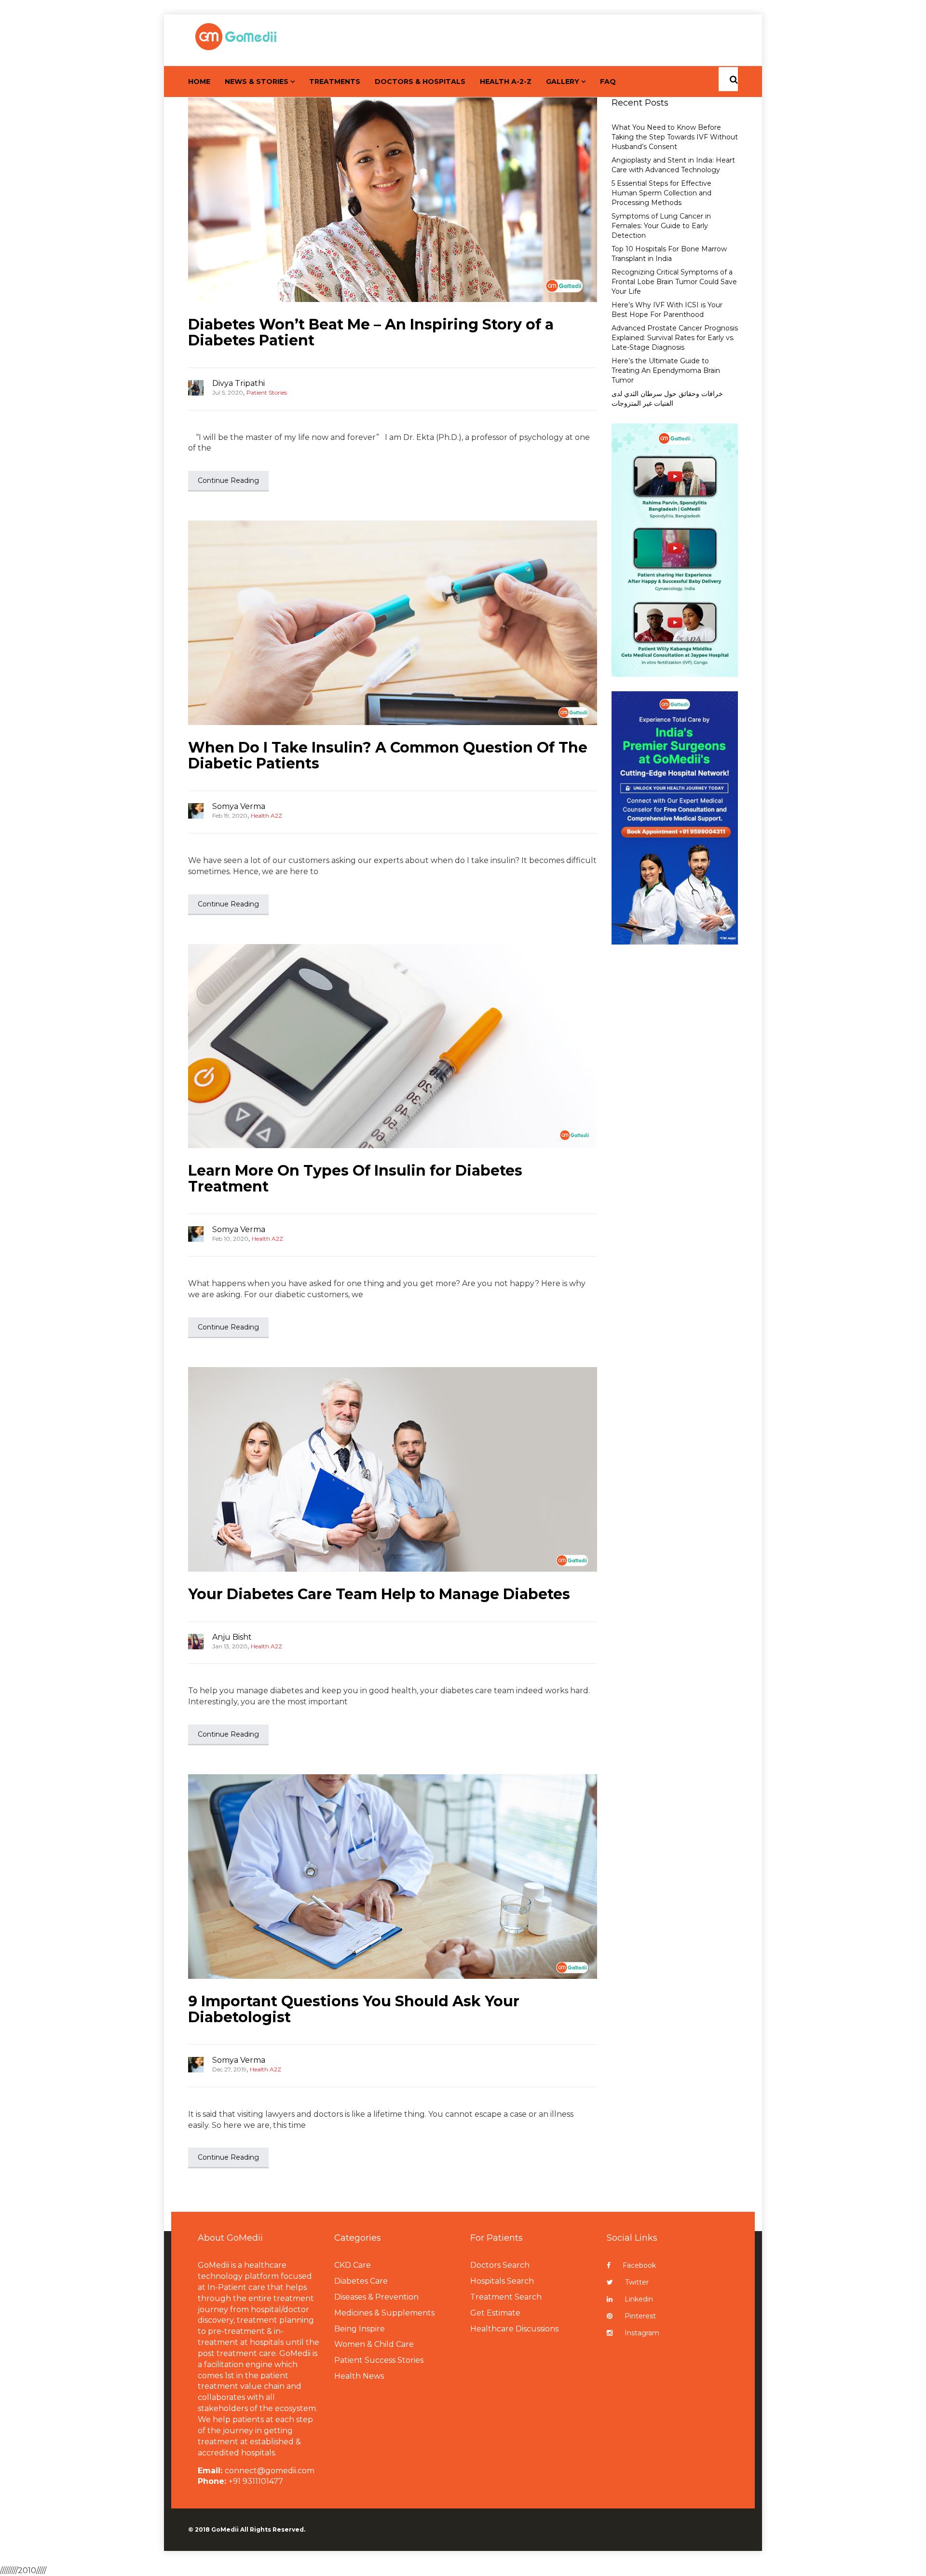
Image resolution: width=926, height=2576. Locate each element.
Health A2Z (266, 815)
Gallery (563, 82)
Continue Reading (228, 480)
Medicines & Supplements (384, 2313)
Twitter (637, 2282)
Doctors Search (500, 2265)
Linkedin (639, 2299)
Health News (359, 2376)
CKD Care (353, 2265)
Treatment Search (506, 2297)
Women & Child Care (374, 2344)
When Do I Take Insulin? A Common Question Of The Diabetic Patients (388, 755)
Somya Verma (239, 806)
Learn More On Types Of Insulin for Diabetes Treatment (355, 1178)
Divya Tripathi (238, 383)
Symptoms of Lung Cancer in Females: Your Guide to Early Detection (661, 226)
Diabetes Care (361, 2281)
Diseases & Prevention (376, 2297)
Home (199, 82)
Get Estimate (495, 2313)
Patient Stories (267, 392)
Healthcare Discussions (514, 2329)
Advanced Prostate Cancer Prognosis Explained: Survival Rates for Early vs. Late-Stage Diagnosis (675, 338)
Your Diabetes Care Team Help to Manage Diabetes (379, 1594)
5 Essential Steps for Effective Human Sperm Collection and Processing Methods (661, 193)
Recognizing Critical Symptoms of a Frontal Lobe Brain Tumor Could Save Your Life (674, 282)
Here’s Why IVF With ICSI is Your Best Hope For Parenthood (667, 310)
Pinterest (640, 2316)
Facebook (639, 2265)
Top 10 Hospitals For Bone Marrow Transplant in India (669, 254)
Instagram (642, 2333)
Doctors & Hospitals (420, 82)
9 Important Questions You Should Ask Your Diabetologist (354, 2009)
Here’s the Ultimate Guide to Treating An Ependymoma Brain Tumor (666, 370)
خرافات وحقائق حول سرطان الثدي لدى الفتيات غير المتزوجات (667, 398)
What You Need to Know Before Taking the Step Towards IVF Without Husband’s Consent (675, 137)
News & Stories (257, 82)
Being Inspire (360, 2329)
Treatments (335, 82)
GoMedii (225, 2529)
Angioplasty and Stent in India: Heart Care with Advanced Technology (673, 165)
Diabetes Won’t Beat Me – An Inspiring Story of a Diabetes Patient (371, 332)
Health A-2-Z (506, 82)
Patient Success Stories (379, 2360)
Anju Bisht (232, 1637)
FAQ (608, 82)
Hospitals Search (502, 2281)
